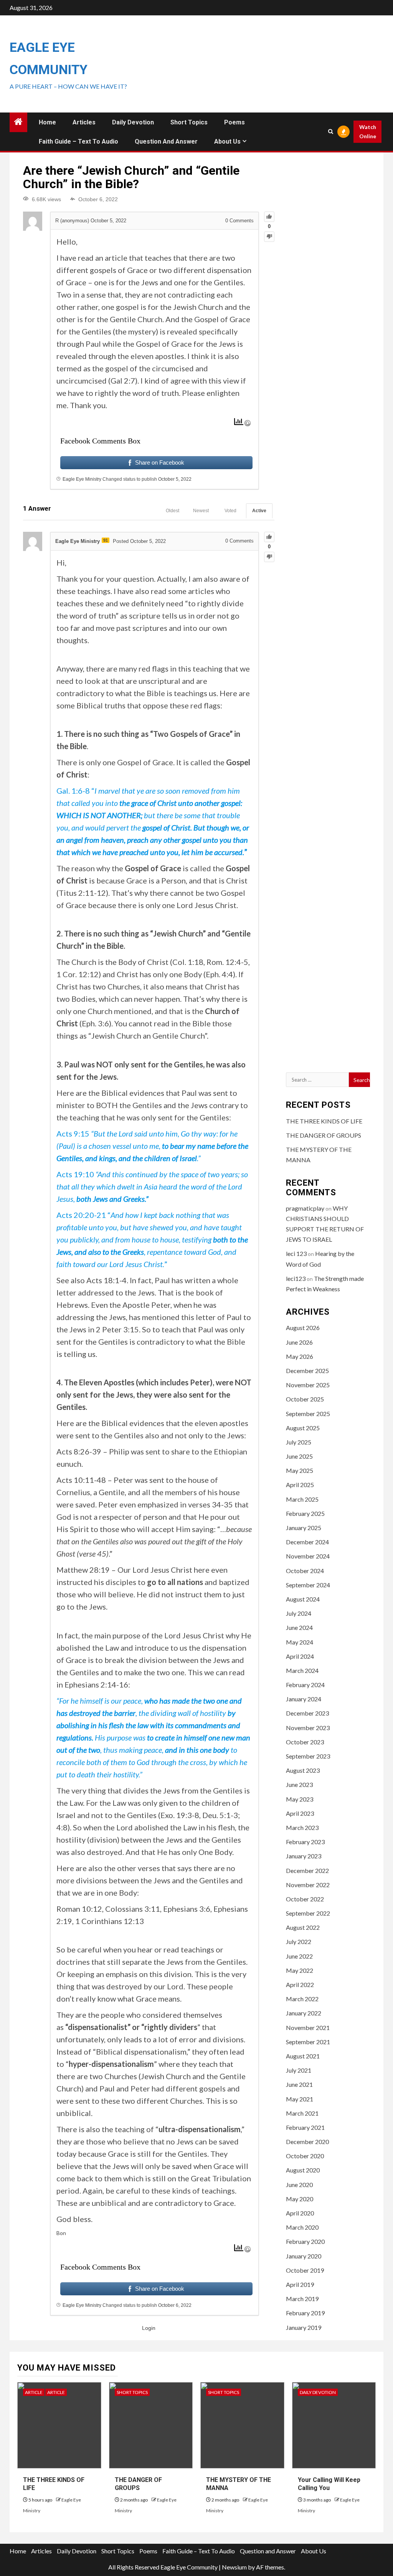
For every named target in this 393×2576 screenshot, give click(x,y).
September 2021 (308, 2042)
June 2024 (299, 1627)
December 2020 (307, 2142)
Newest (201, 511)
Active (259, 511)
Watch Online (368, 132)
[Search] (330, 132)
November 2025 (308, 1385)
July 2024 (299, 1613)
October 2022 (305, 1899)
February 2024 (305, 1685)
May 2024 (300, 1642)
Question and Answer (166, 141)
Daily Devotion (133, 122)
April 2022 (300, 1985)
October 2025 (305, 1399)
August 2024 (303, 1599)
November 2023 (308, 1728)
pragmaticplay (305, 1208)
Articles (84, 122)
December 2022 (307, 1870)
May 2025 (300, 1470)
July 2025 (299, 1442)
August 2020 (303, 2170)
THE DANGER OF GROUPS (324, 1135)
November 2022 (308, 1885)
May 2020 (300, 2199)
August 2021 (303, 2056)
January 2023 (304, 1856)
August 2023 (303, 1770)
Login (149, 2328)
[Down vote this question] (269, 237)
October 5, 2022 (175, 479)
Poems (234, 122)
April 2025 (300, 1485)
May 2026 (300, 1356)
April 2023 (300, 1813)
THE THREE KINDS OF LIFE (324, 1121)
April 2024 (300, 1656)
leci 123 (296, 1253)
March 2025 (302, 1499)
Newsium (234, 2567)
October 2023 (305, 1742)
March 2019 (302, 2299)
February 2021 (305, 2127)
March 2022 (302, 1999)
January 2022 (304, 2013)
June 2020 (299, 2185)
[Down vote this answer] (269, 557)
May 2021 (300, 2099)
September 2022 (308, 1913)
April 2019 (300, 2284)
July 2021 (299, 2070)
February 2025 (305, 1513)
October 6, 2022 (175, 2305)
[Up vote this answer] (269, 537)
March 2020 (302, 2227)
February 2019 (305, 2313)
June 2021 (299, 2084)
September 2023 (308, 1756)
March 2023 (302, 1827)
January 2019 (304, 2327)
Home (47, 122)
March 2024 (302, 1670)
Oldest (173, 511)
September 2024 (308, 1585)
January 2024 (304, 1699)
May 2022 (300, 1970)
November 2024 (308, 1556)
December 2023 (307, 1713)
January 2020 (304, 2256)
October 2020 (305, 2156)
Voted (230, 511)
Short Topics (189, 122)
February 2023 (305, 1842)
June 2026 (299, 1342)
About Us (227, 141)
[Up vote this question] (269, 217)
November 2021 (308, 2028)
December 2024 (307, 1542)
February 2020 (305, 2241)
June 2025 (299, 1456)
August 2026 (303, 1328)
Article (34, 2392)
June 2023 (299, 1784)
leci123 (296, 1278)
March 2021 (302, 2113)
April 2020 (300, 2213)
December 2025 (307, 1371)
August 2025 (303, 1428)
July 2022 (299, 1942)
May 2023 (300, 1799)
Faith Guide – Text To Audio (78, 141)
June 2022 (299, 1956)
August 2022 (303, 1927)
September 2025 (308, 1414)
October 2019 (305, 2270)
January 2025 (304, 1528)
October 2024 (305, 1571)
